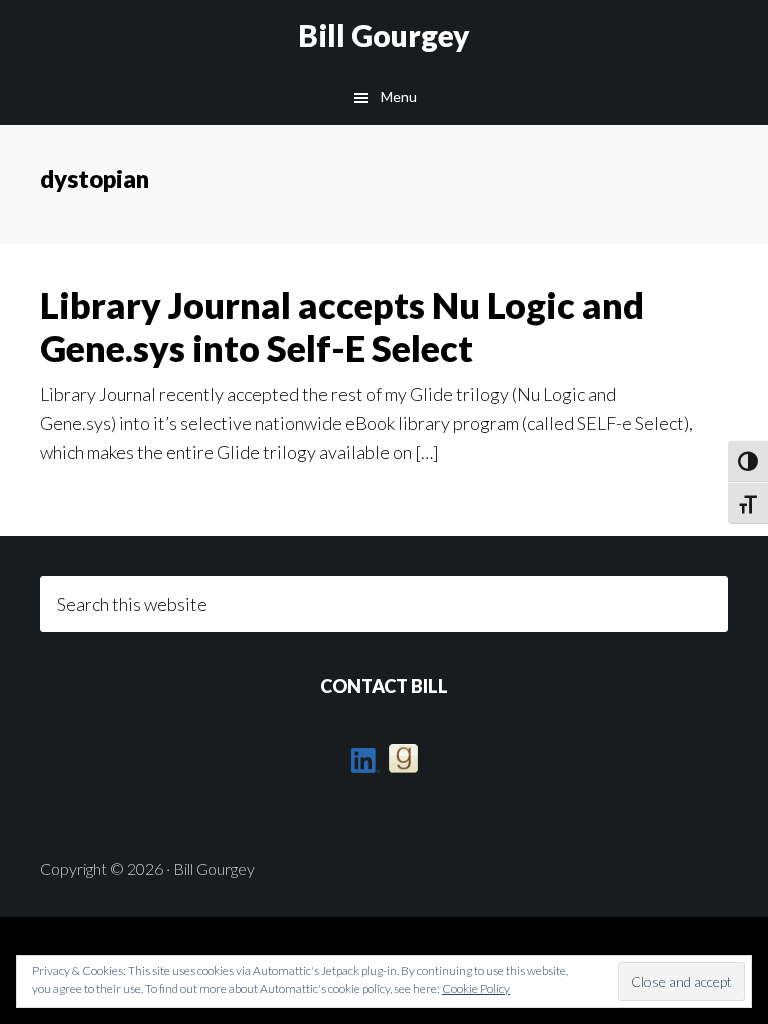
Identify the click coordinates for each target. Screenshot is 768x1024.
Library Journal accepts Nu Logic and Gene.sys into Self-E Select (342, 326)
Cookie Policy (476, 988)
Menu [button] (399, 96)
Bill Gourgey (384, 35)
